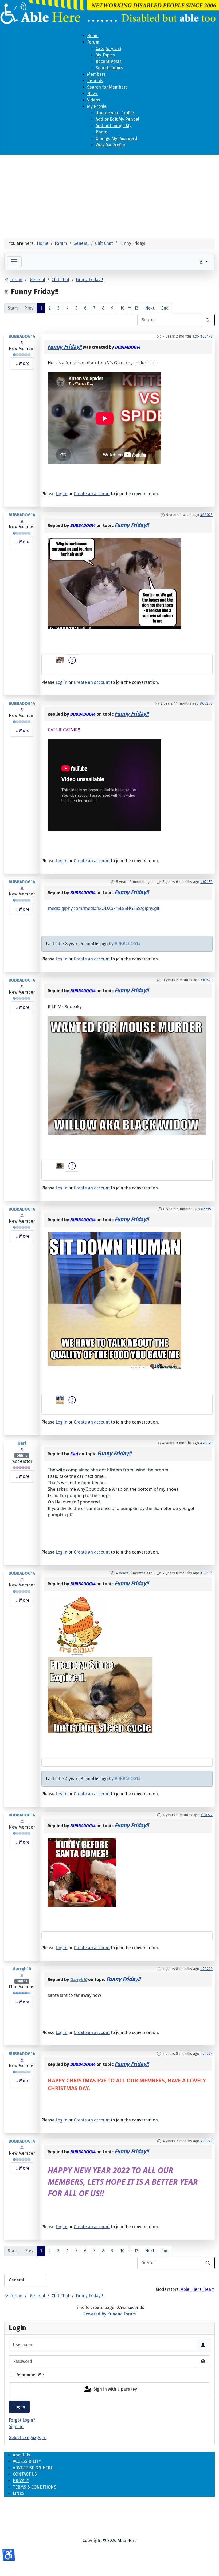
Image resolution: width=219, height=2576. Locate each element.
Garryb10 (22, 1969)
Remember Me (30, 2375)
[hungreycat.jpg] (115, 1300)
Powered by (95, 2314)
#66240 (206, 703)
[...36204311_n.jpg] (115, 583)
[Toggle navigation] (14, 262)
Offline (22, 1456)
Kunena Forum (122, 2314)
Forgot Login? (22, 2420)
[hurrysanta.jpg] (82, 1872)
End (165, 308)
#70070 (206, 1443)
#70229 (206, 1969)
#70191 (206, 1573)
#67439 (206, 882)
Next (150, 308)
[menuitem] (93, 36)
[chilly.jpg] (77, 1626)
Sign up (16, 2427)
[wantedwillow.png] (127, 1075)
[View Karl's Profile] (22, 1449)
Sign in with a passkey (115, 2389)
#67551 (207, 1209)
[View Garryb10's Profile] (22, 1975)
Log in (19, 2407)
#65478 (206, 336)
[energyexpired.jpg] (100, 1694)
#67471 (207, 980)
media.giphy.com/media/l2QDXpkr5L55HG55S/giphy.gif (104, 908)
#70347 (206, 2141)
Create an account (92, 494)
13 (136, 308)
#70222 (207, 1815)
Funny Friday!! (65, 347)
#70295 (206, 2054)
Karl (22, 1443)
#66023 (206, 515)
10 (122, 308)
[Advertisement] (109, 194)
